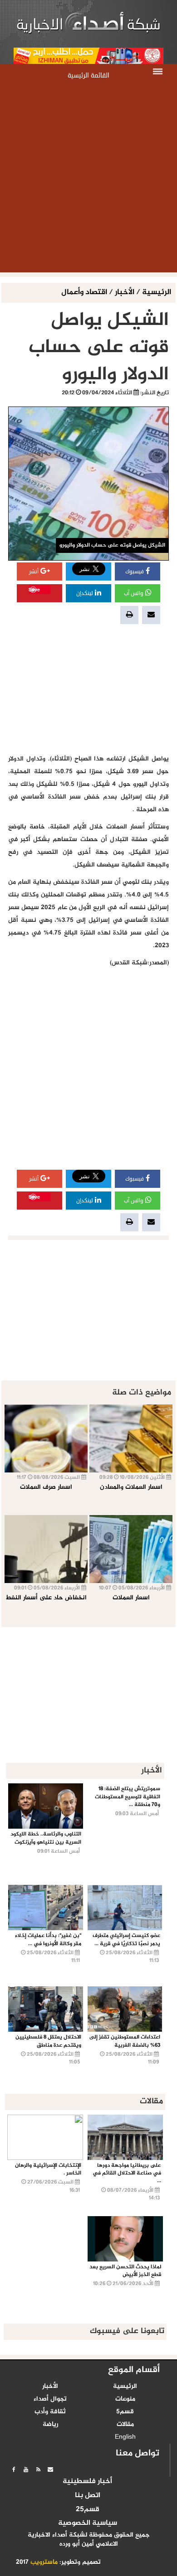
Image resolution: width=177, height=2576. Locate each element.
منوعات (125, 2399)
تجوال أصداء (50, 2399)
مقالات (125, 2425)
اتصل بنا (88, 2496)
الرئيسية (157, 293)
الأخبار (125, 293)
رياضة (50, 2425)
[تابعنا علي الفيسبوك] (14, 2469)
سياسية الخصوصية (88, 2523)
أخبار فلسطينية (87, 2482)
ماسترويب (44, 2562)
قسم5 (125, 2412)
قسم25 (88, 2510)
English (125, 2437)
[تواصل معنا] (50, 2469)
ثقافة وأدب (50, 2412)
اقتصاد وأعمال (85, 293)
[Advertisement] (88, 179)
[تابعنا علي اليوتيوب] (26, 2469)
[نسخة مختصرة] (38, 2469)
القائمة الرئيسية (88, 75)
